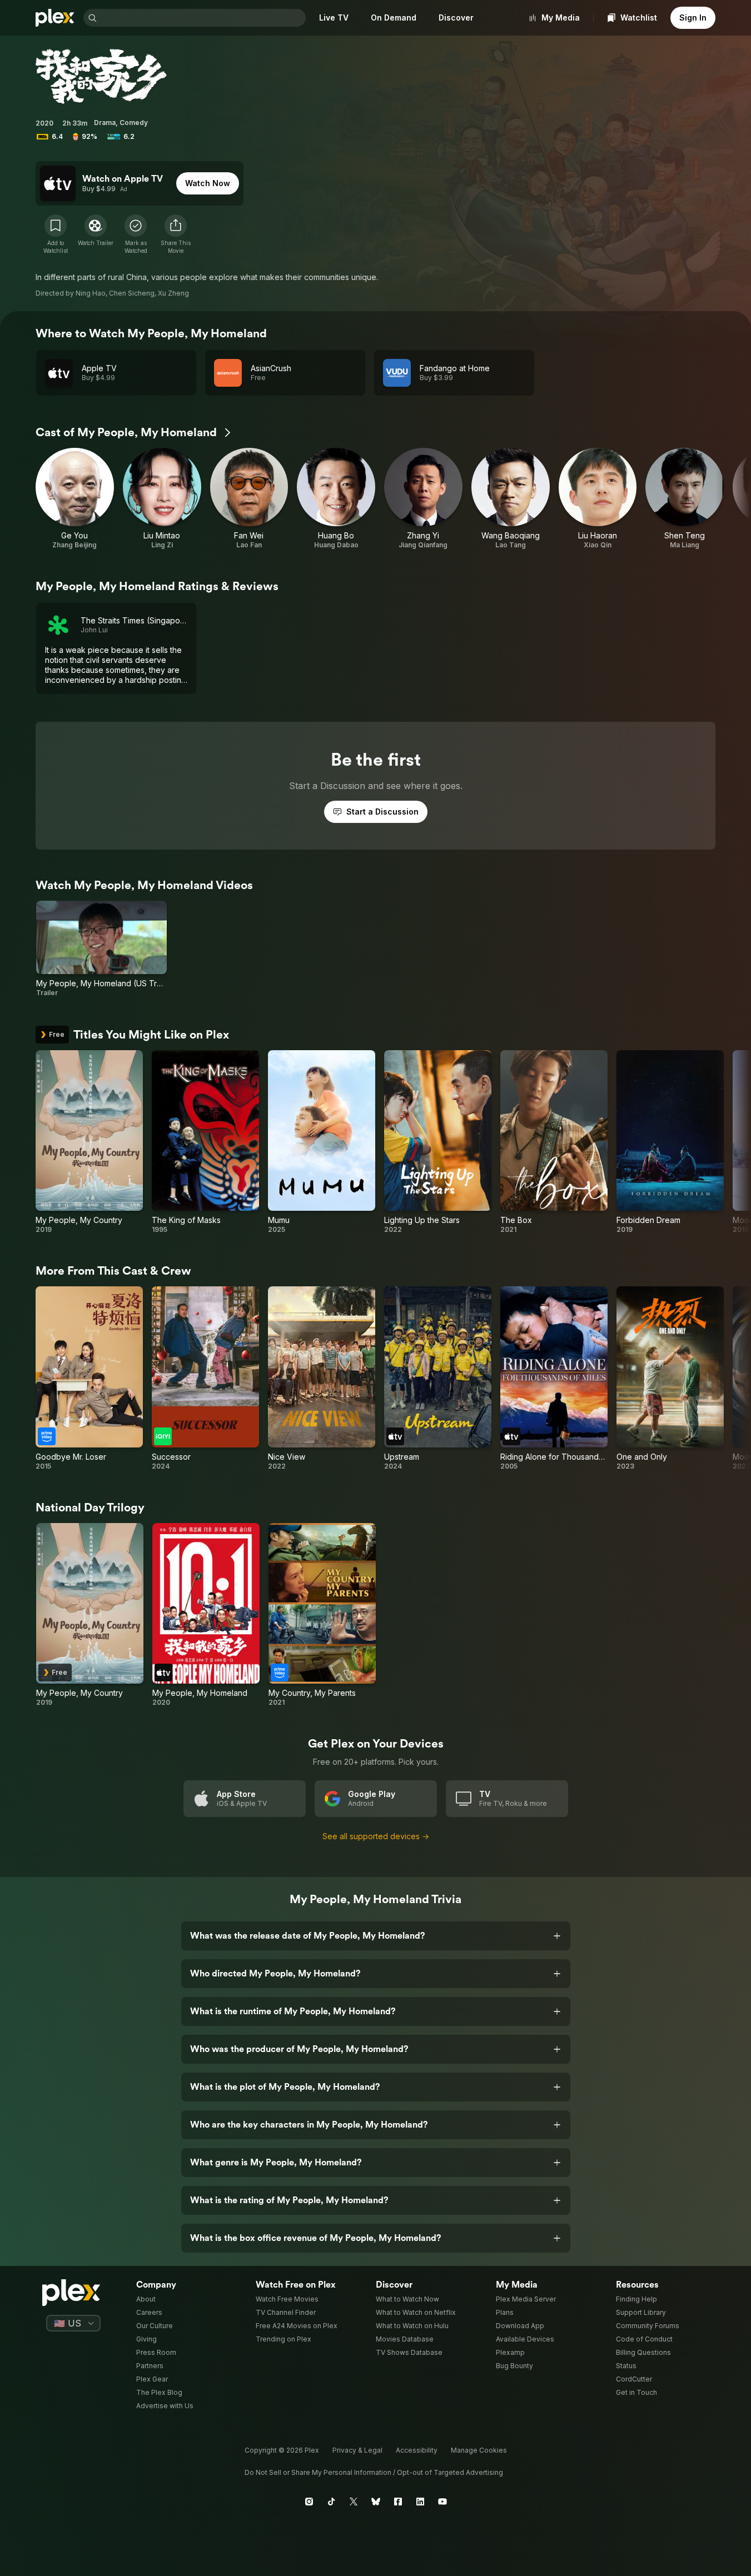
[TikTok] (331, 2502)
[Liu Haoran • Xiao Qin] (598, 499)
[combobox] (202, 18)
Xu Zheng (173, 293)
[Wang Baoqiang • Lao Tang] (511, 499)
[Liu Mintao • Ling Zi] (162, 499)
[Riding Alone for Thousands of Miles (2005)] (554, 1379)
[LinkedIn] (420, 2502)
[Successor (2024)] (205, 1379)
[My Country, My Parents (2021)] (322, 1615)
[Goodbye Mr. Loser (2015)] (89, 1379)
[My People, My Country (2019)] (89, 1142)
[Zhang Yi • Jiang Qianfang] (423, 499)
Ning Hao (91, 293)
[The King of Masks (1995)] (205, 1142)
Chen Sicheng (132, 293)
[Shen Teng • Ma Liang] (685, 499)
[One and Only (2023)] (670, 1379)
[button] (176, 234)
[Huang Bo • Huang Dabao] (336, 499)
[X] (354, 2502)
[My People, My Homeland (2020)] (206, 1615)
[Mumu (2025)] (322, 1142)
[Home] (55, 18)
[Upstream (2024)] (438, 1379)
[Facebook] (398, 2502)
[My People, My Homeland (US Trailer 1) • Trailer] (101, 949)
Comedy (134, 123)
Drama (105, 123)
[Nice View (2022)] (322, 1379)
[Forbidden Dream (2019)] (670, 1142)
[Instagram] (309, 2502)
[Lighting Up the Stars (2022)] (438, 1142)
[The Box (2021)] (554, 1142)
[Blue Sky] (376, 2502)
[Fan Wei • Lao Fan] (249, 499)
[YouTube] (442, 2502)
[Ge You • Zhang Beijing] (75, 499)
